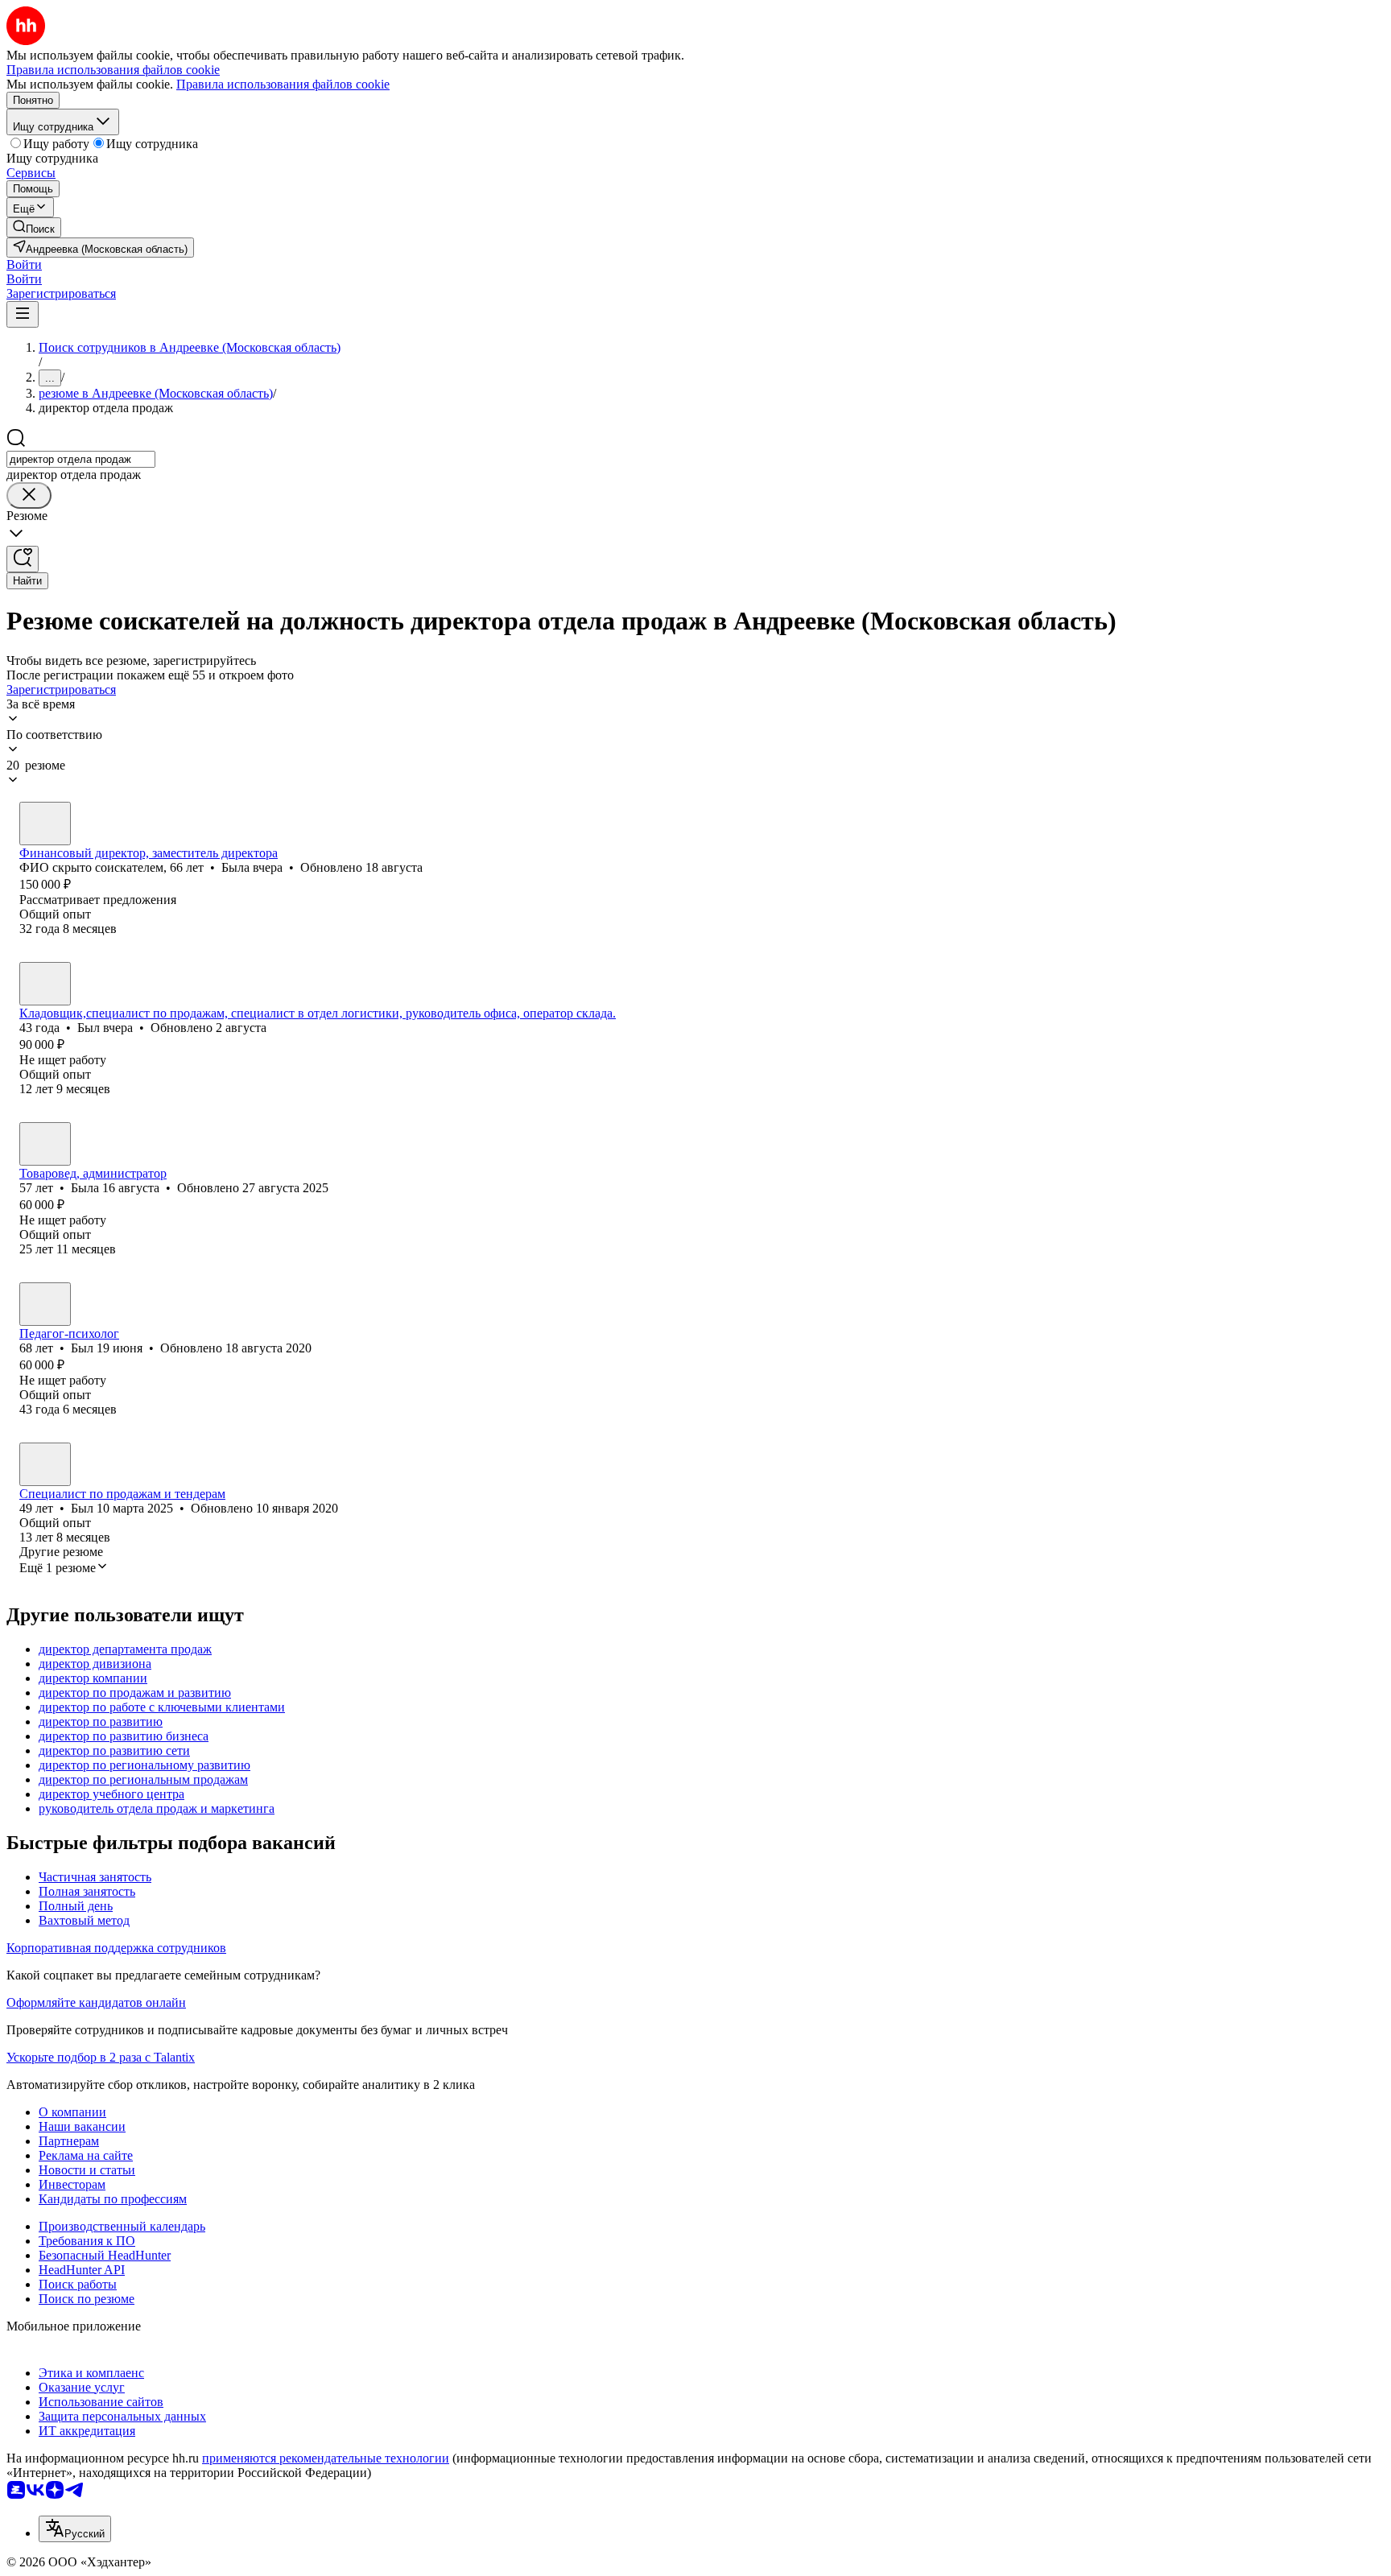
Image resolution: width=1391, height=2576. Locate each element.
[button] (24, 264)
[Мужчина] (45, 984)
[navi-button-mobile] (23, 314)
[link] (34, 227)
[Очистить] (29, 495)
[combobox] (81, 459)
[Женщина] (45, 824)
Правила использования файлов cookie (283, 84)
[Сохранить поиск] (23, 559)
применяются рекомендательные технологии (326, 2458)
